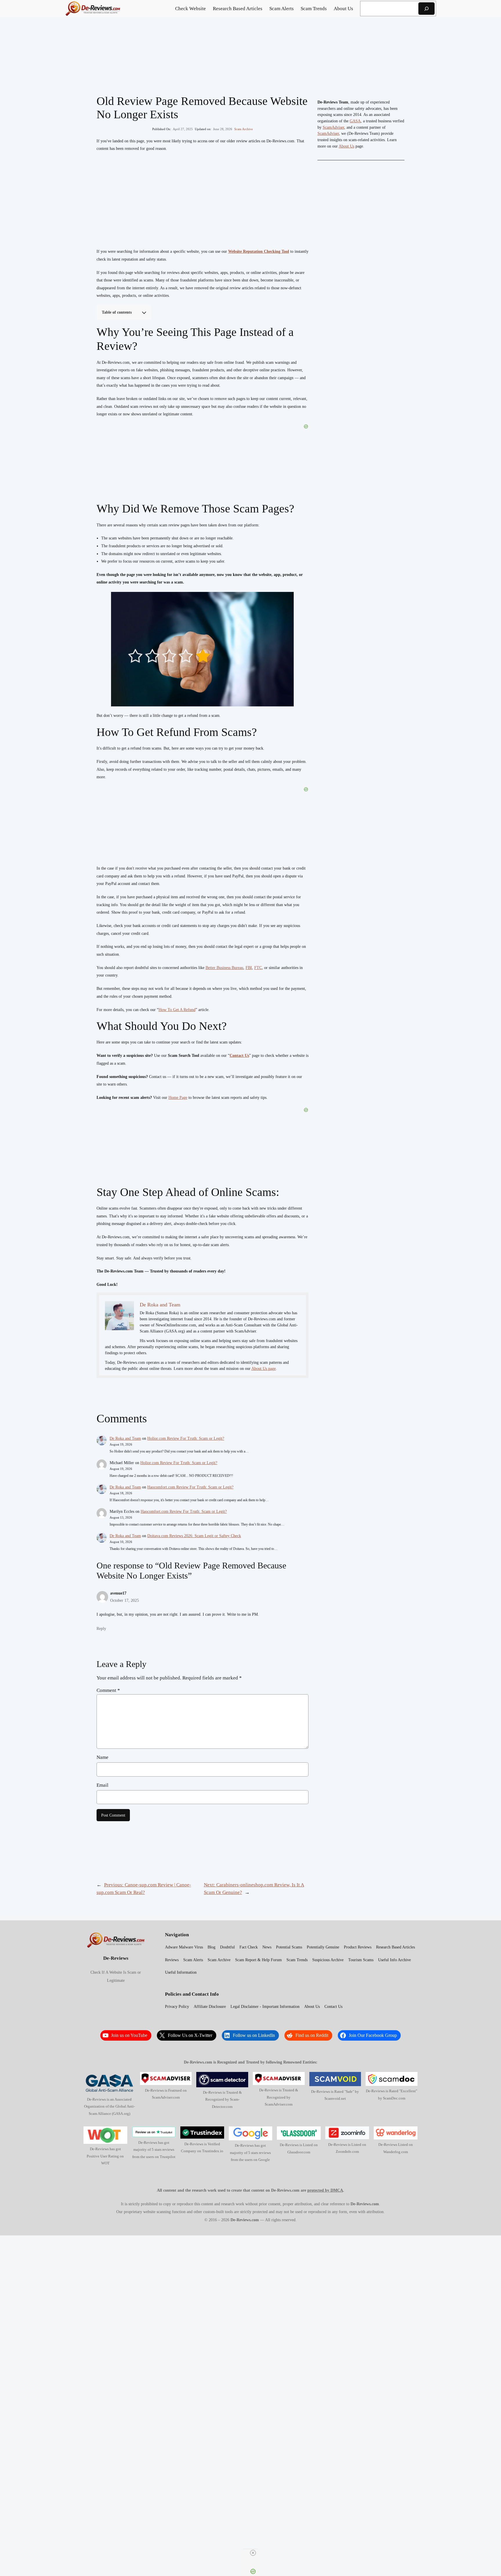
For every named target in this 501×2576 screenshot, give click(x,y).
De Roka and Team (125, 1438)
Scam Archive (244, 129)
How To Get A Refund (177, 1010)
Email (102, 1785)
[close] (253, 2553)
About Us (346, 146)
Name (102, 1757)
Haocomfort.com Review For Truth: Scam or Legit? (190, 1487)
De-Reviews (116, 1958)
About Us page (264, 1369)
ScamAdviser (333, 127)
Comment (108, 1690)
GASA (355, 121)
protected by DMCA (325, 2190)
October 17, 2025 (125, 1600)
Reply (101, 1628)
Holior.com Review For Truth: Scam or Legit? (186, 1438)
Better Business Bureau (224, 968)
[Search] (426, 9)
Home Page (178, 1098)
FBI (249, 968)
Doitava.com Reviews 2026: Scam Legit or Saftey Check (194, 1536)
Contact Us (239, 1056)
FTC (258, 968)
